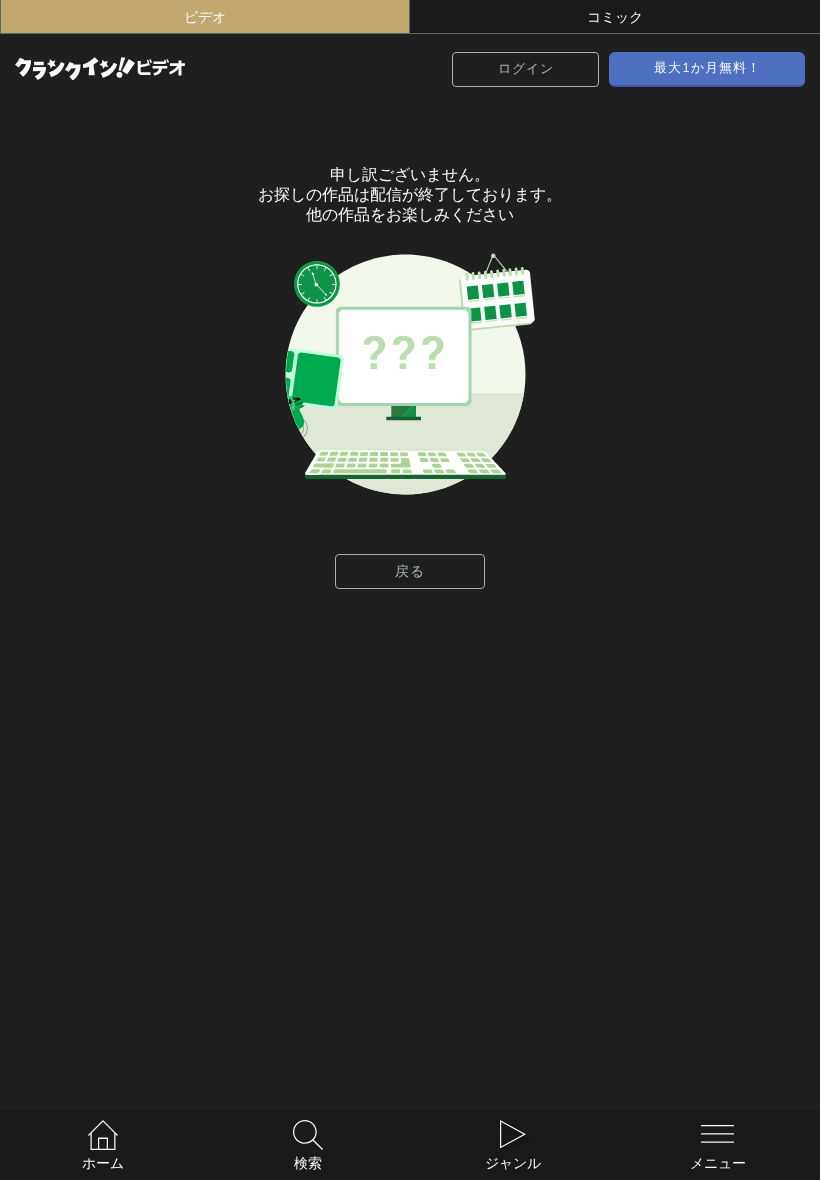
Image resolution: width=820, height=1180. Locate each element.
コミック (615, 17)
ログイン (526, 68)
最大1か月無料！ (707, 67)
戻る (410, 571)
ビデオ (205, 17)
